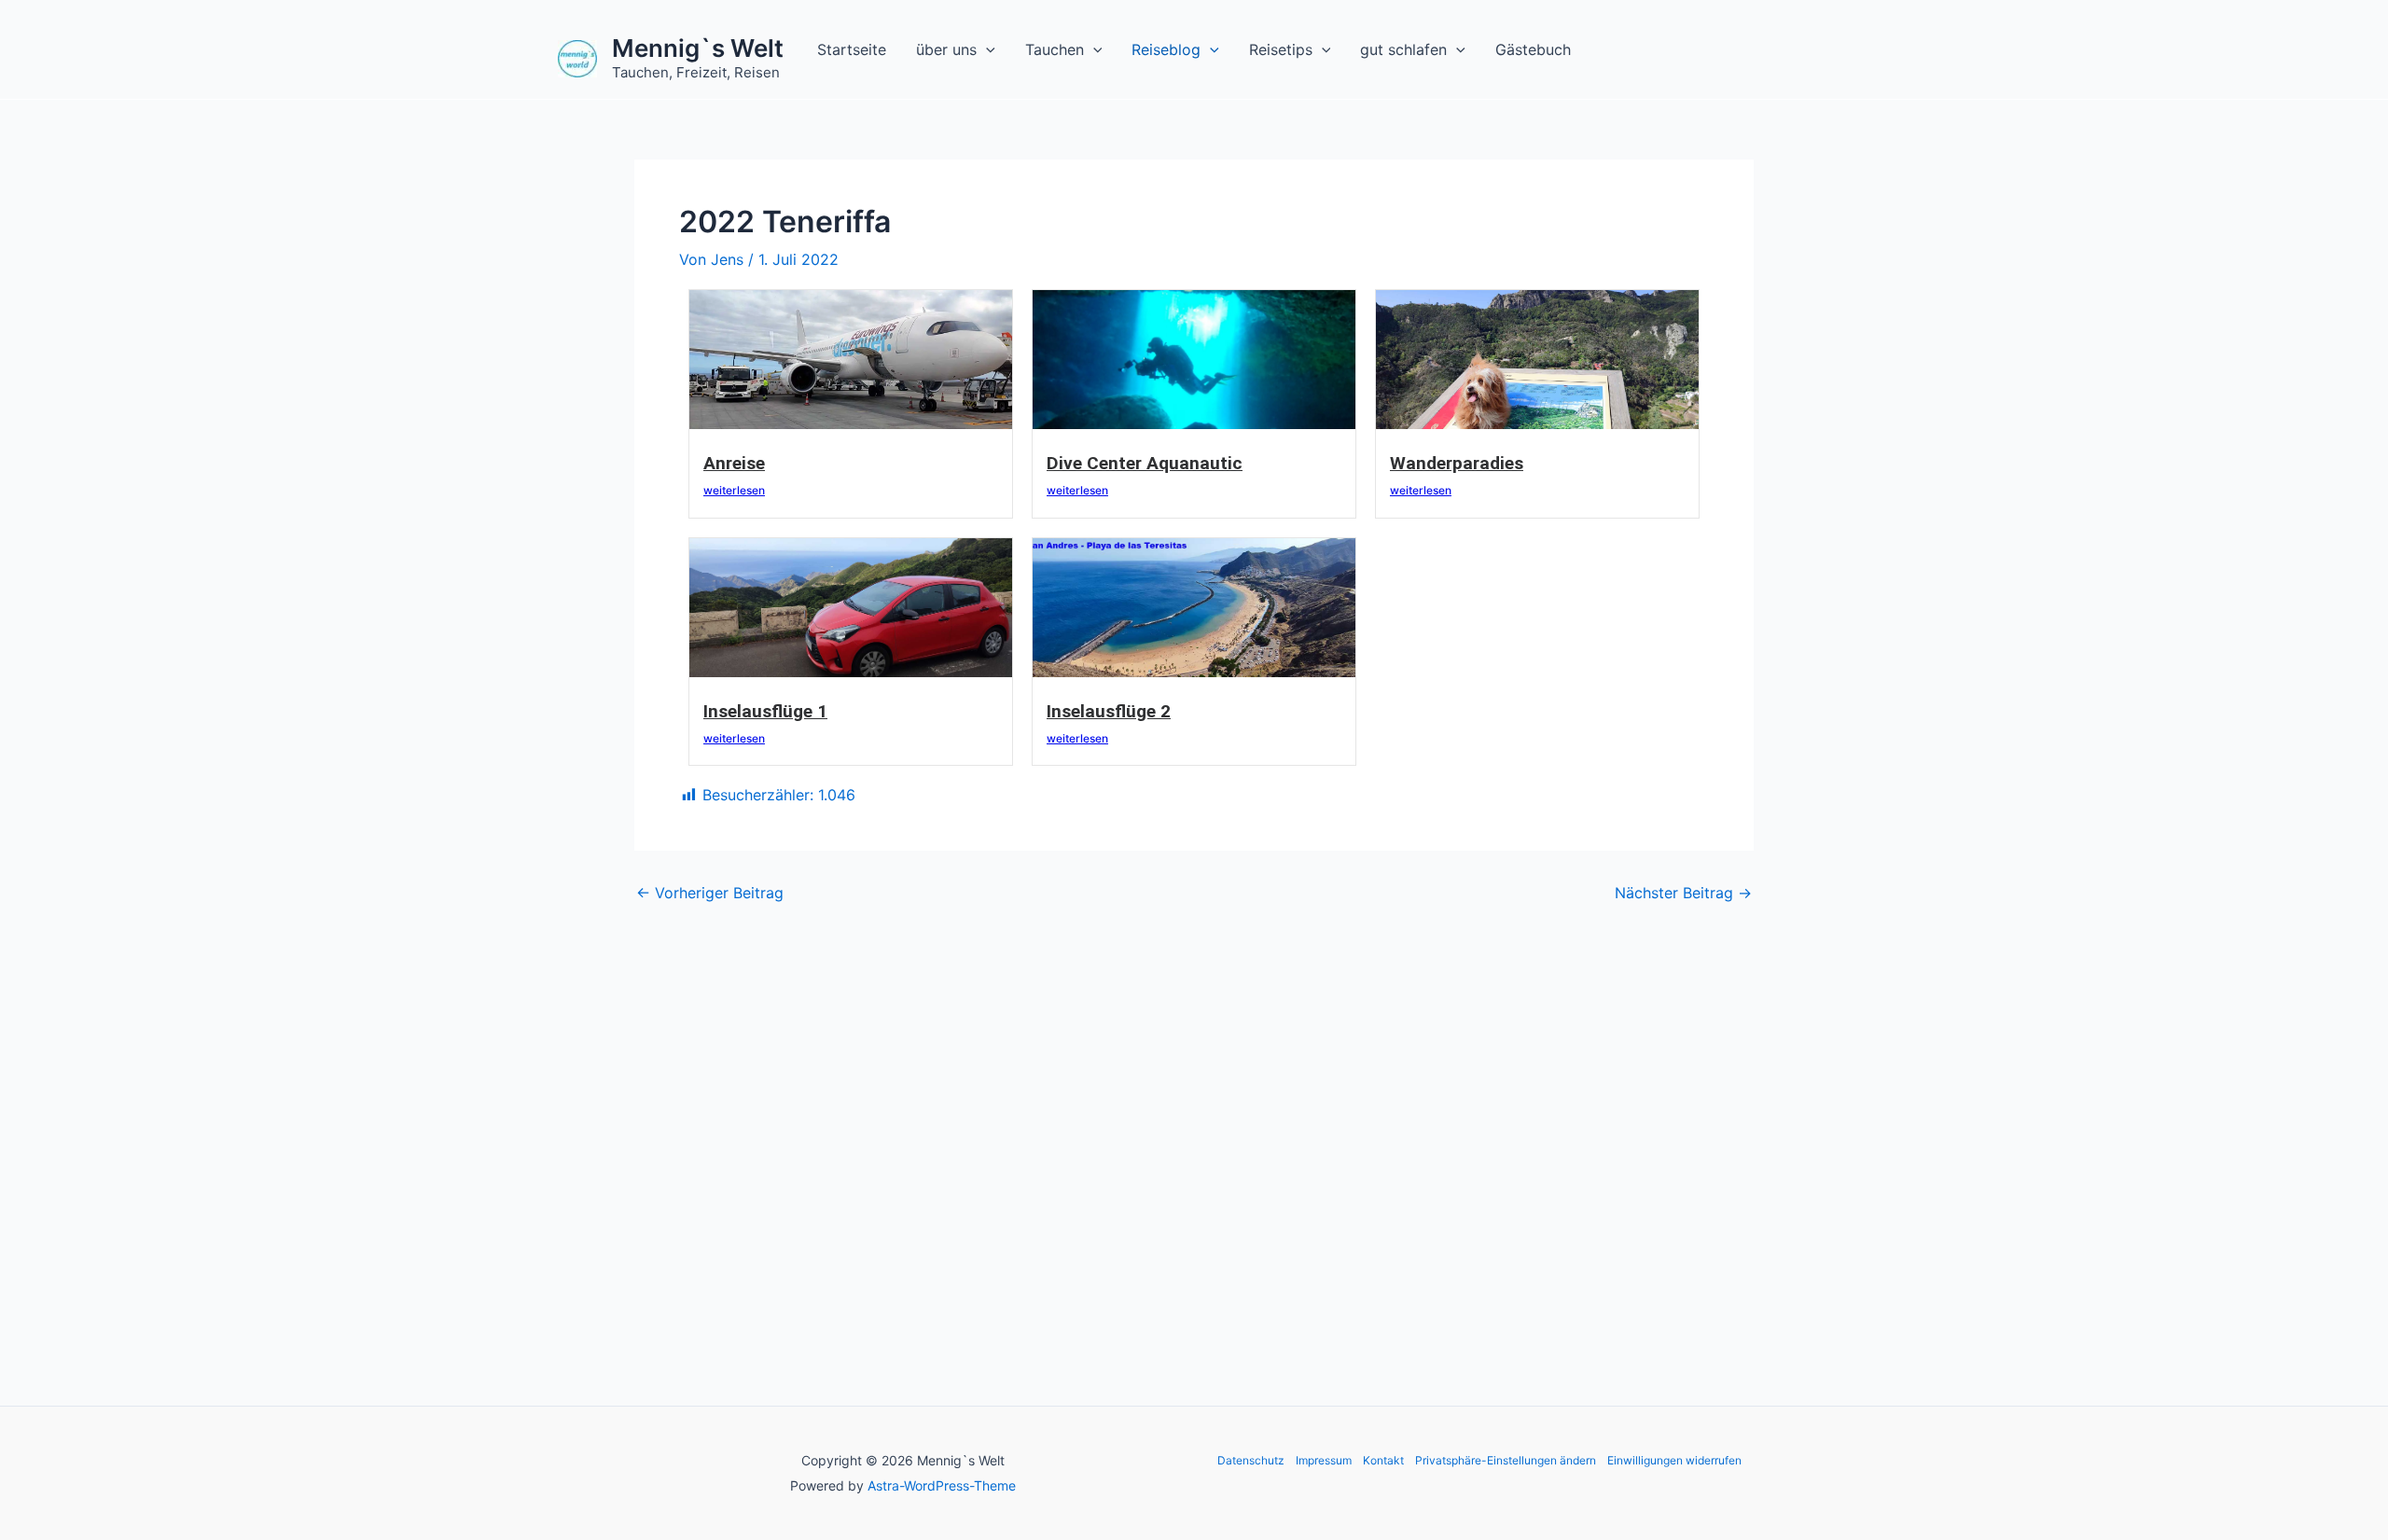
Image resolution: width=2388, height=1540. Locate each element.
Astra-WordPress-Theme (942, 1485)
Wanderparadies (1457, 463)
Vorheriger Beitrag (710, 893)
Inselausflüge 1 (765, 711)
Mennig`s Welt (698, 48)
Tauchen (1055, 49)
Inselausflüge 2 (1109, 711)
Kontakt (1383, 1460)
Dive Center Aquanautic (1145, 463)
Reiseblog (1166, 49)
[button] (986, 49)
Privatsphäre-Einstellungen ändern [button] (1506, 1460)
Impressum (1324, 1460)
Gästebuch (1533, 49)
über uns (946, 49)
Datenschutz (1251, 1460)
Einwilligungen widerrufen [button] (1674, 1460)
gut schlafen (1403, 49)
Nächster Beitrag (1683, 893)
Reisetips (1281, 49)
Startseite (852, 49)
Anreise (734, 463)
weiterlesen (734, 490)
